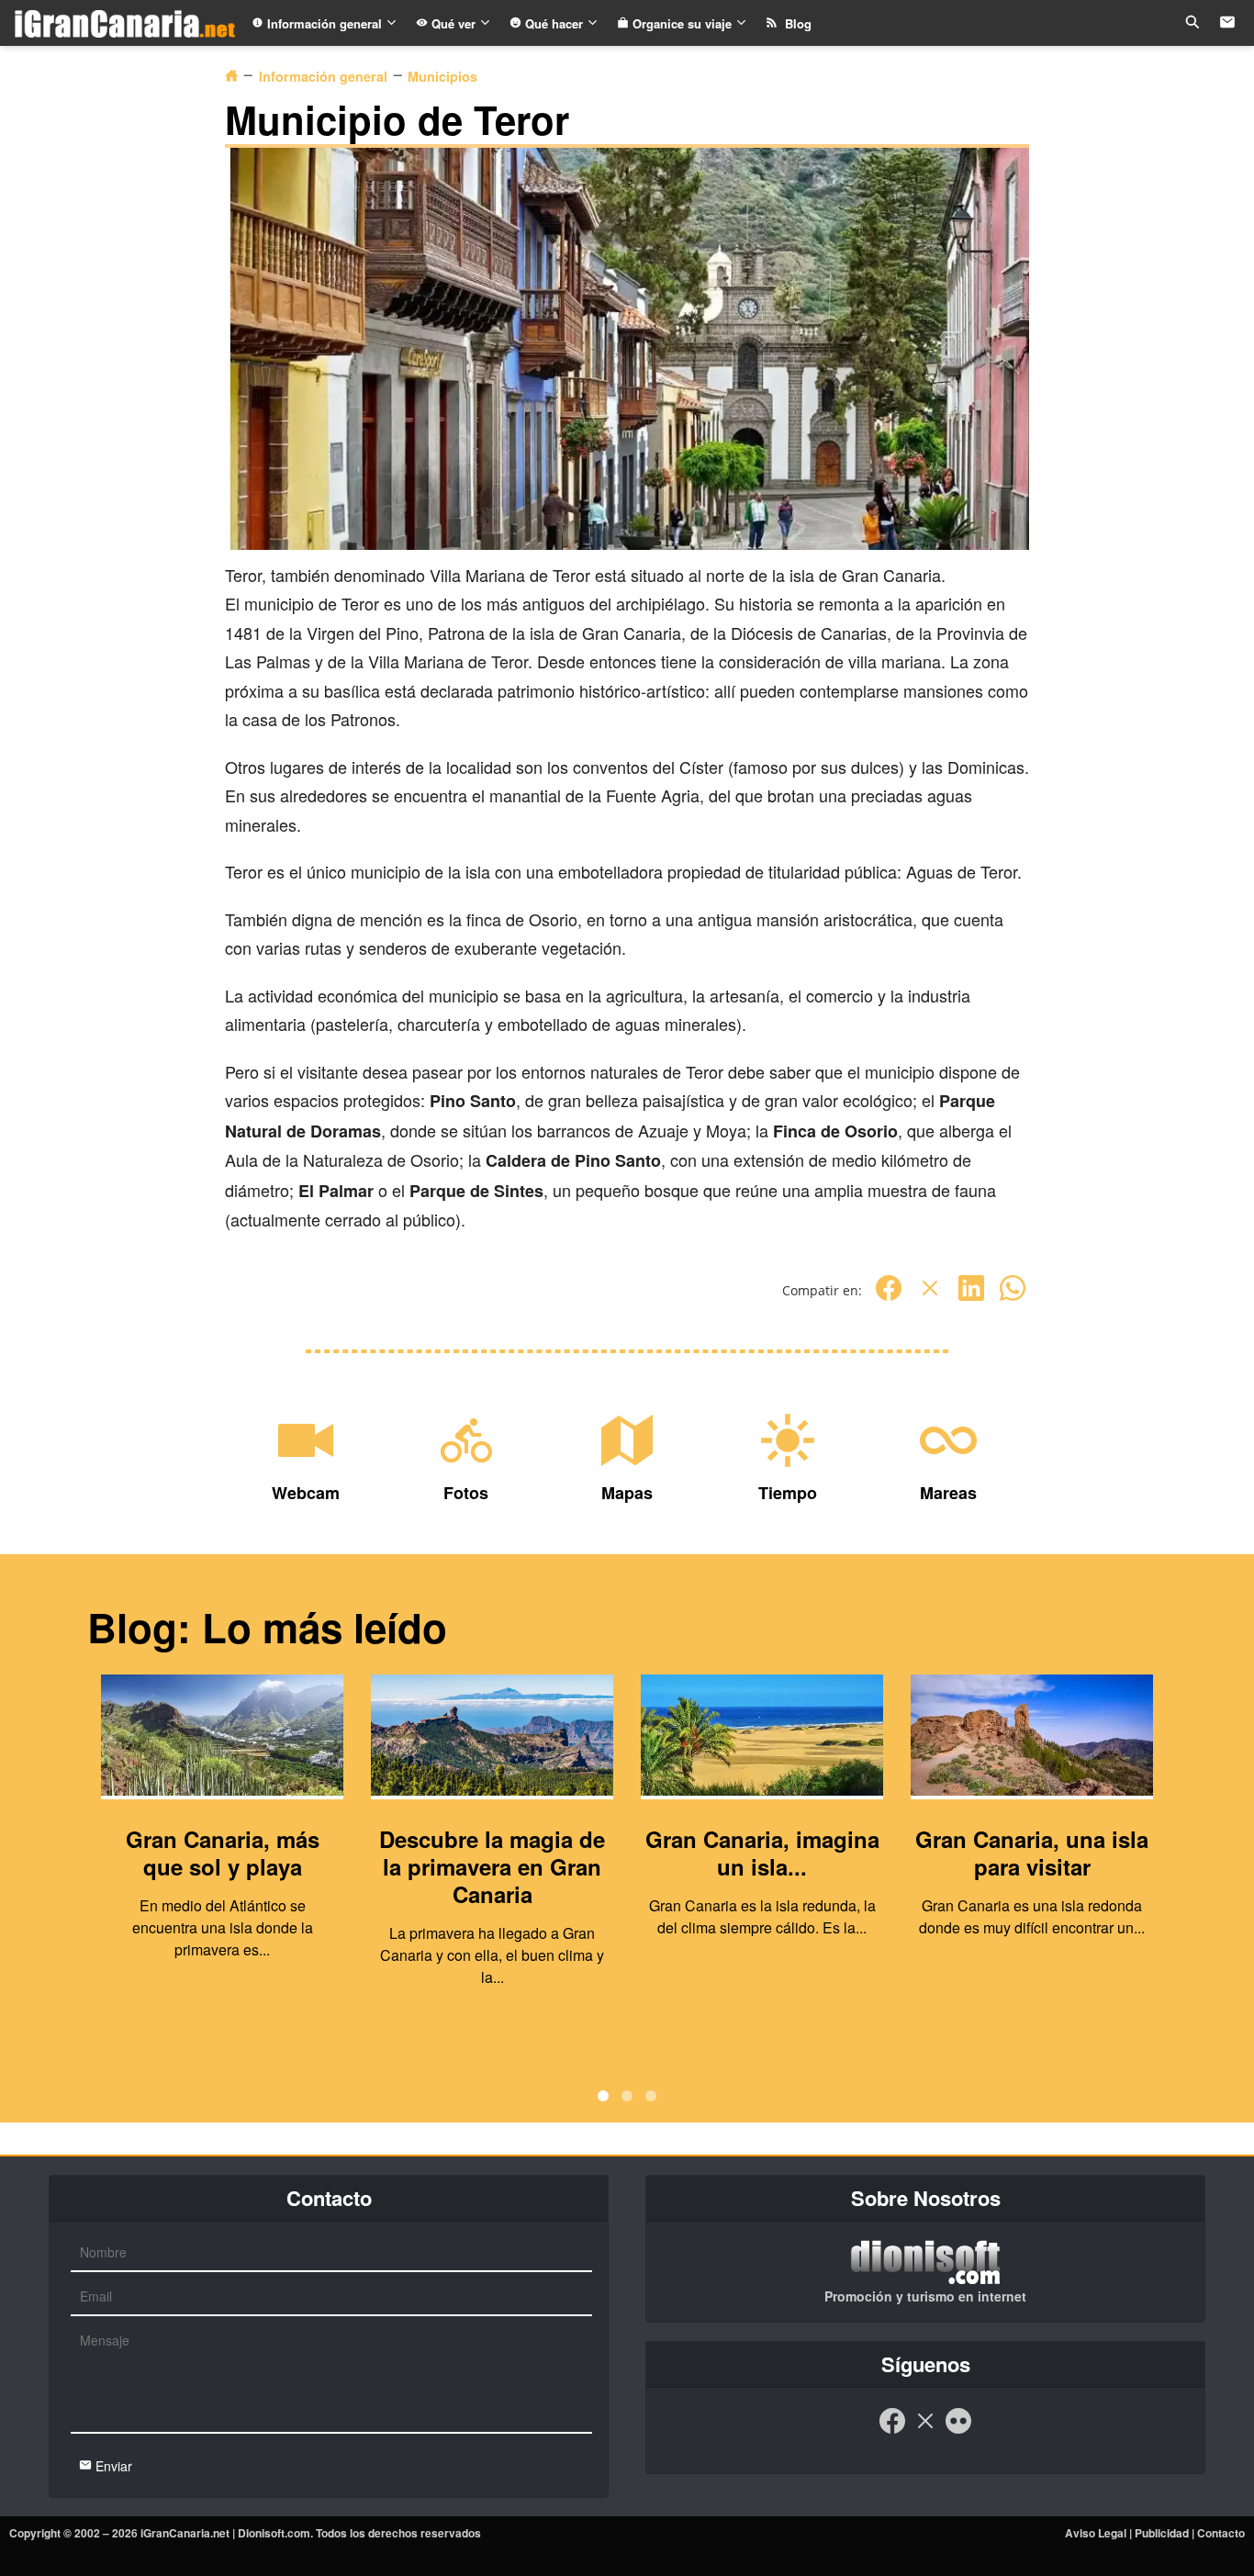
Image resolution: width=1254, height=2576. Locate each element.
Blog (795, 23)
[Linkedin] (971, 1298)
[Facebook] (889, 1298)
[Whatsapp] (1013, 1298)
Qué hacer (554, 23)
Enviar (112, 2466)
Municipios (442, 76)
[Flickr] (958, 2430)
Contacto (1221, 2533)
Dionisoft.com (274, 2533)
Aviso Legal (1096, 2533)
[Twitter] (930, 1298)
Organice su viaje (682, 23)
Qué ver (453, 23)
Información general (325, 23)
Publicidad (1162, 2533)
